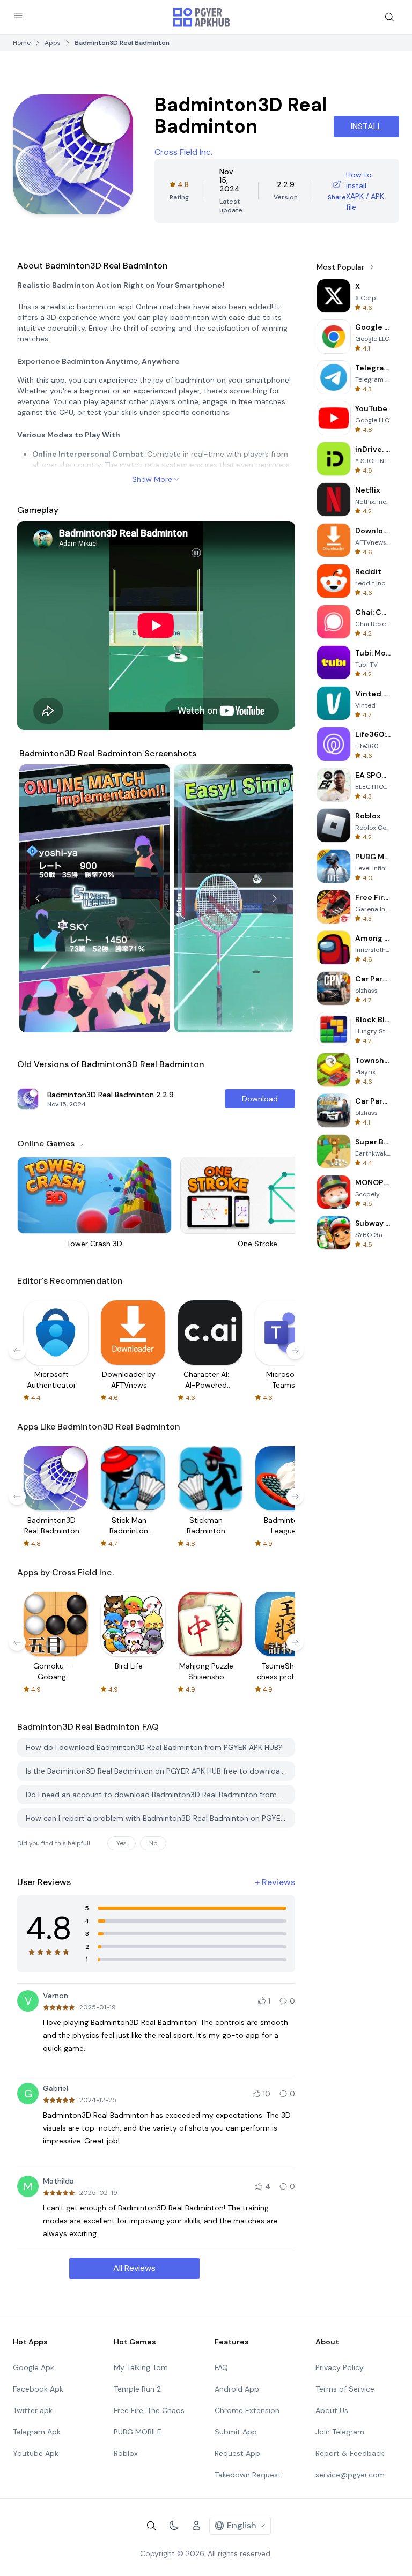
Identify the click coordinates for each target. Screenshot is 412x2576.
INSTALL (366, 126)
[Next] (275, 898)
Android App (237, 2389)
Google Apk (34, 2367)
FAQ (221, 2367)
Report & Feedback (350, 2453)
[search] (389, 17)
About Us (332, 2410)
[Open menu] (18, 16)
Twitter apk (33, 2410)
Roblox (126, 2453)
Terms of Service (345, 2389)
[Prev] (38, 898)
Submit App (236, 2432)
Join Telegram (340, 2432)
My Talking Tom (141, 2367)
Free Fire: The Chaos (149, 2410)
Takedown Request (248, 2475)
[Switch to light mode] (174, 2526)
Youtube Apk (36, 2453)
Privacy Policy (340, 2367)
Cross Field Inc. (183, 152)
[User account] (196, 2526)
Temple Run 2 (137, 2389)
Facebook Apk (38, 2389)
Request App (237, 2453)
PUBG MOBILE (138, 2432)
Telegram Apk (37, 2432)
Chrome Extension (247, 2410)
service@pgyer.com (350, 2475)
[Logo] (202, 17)
